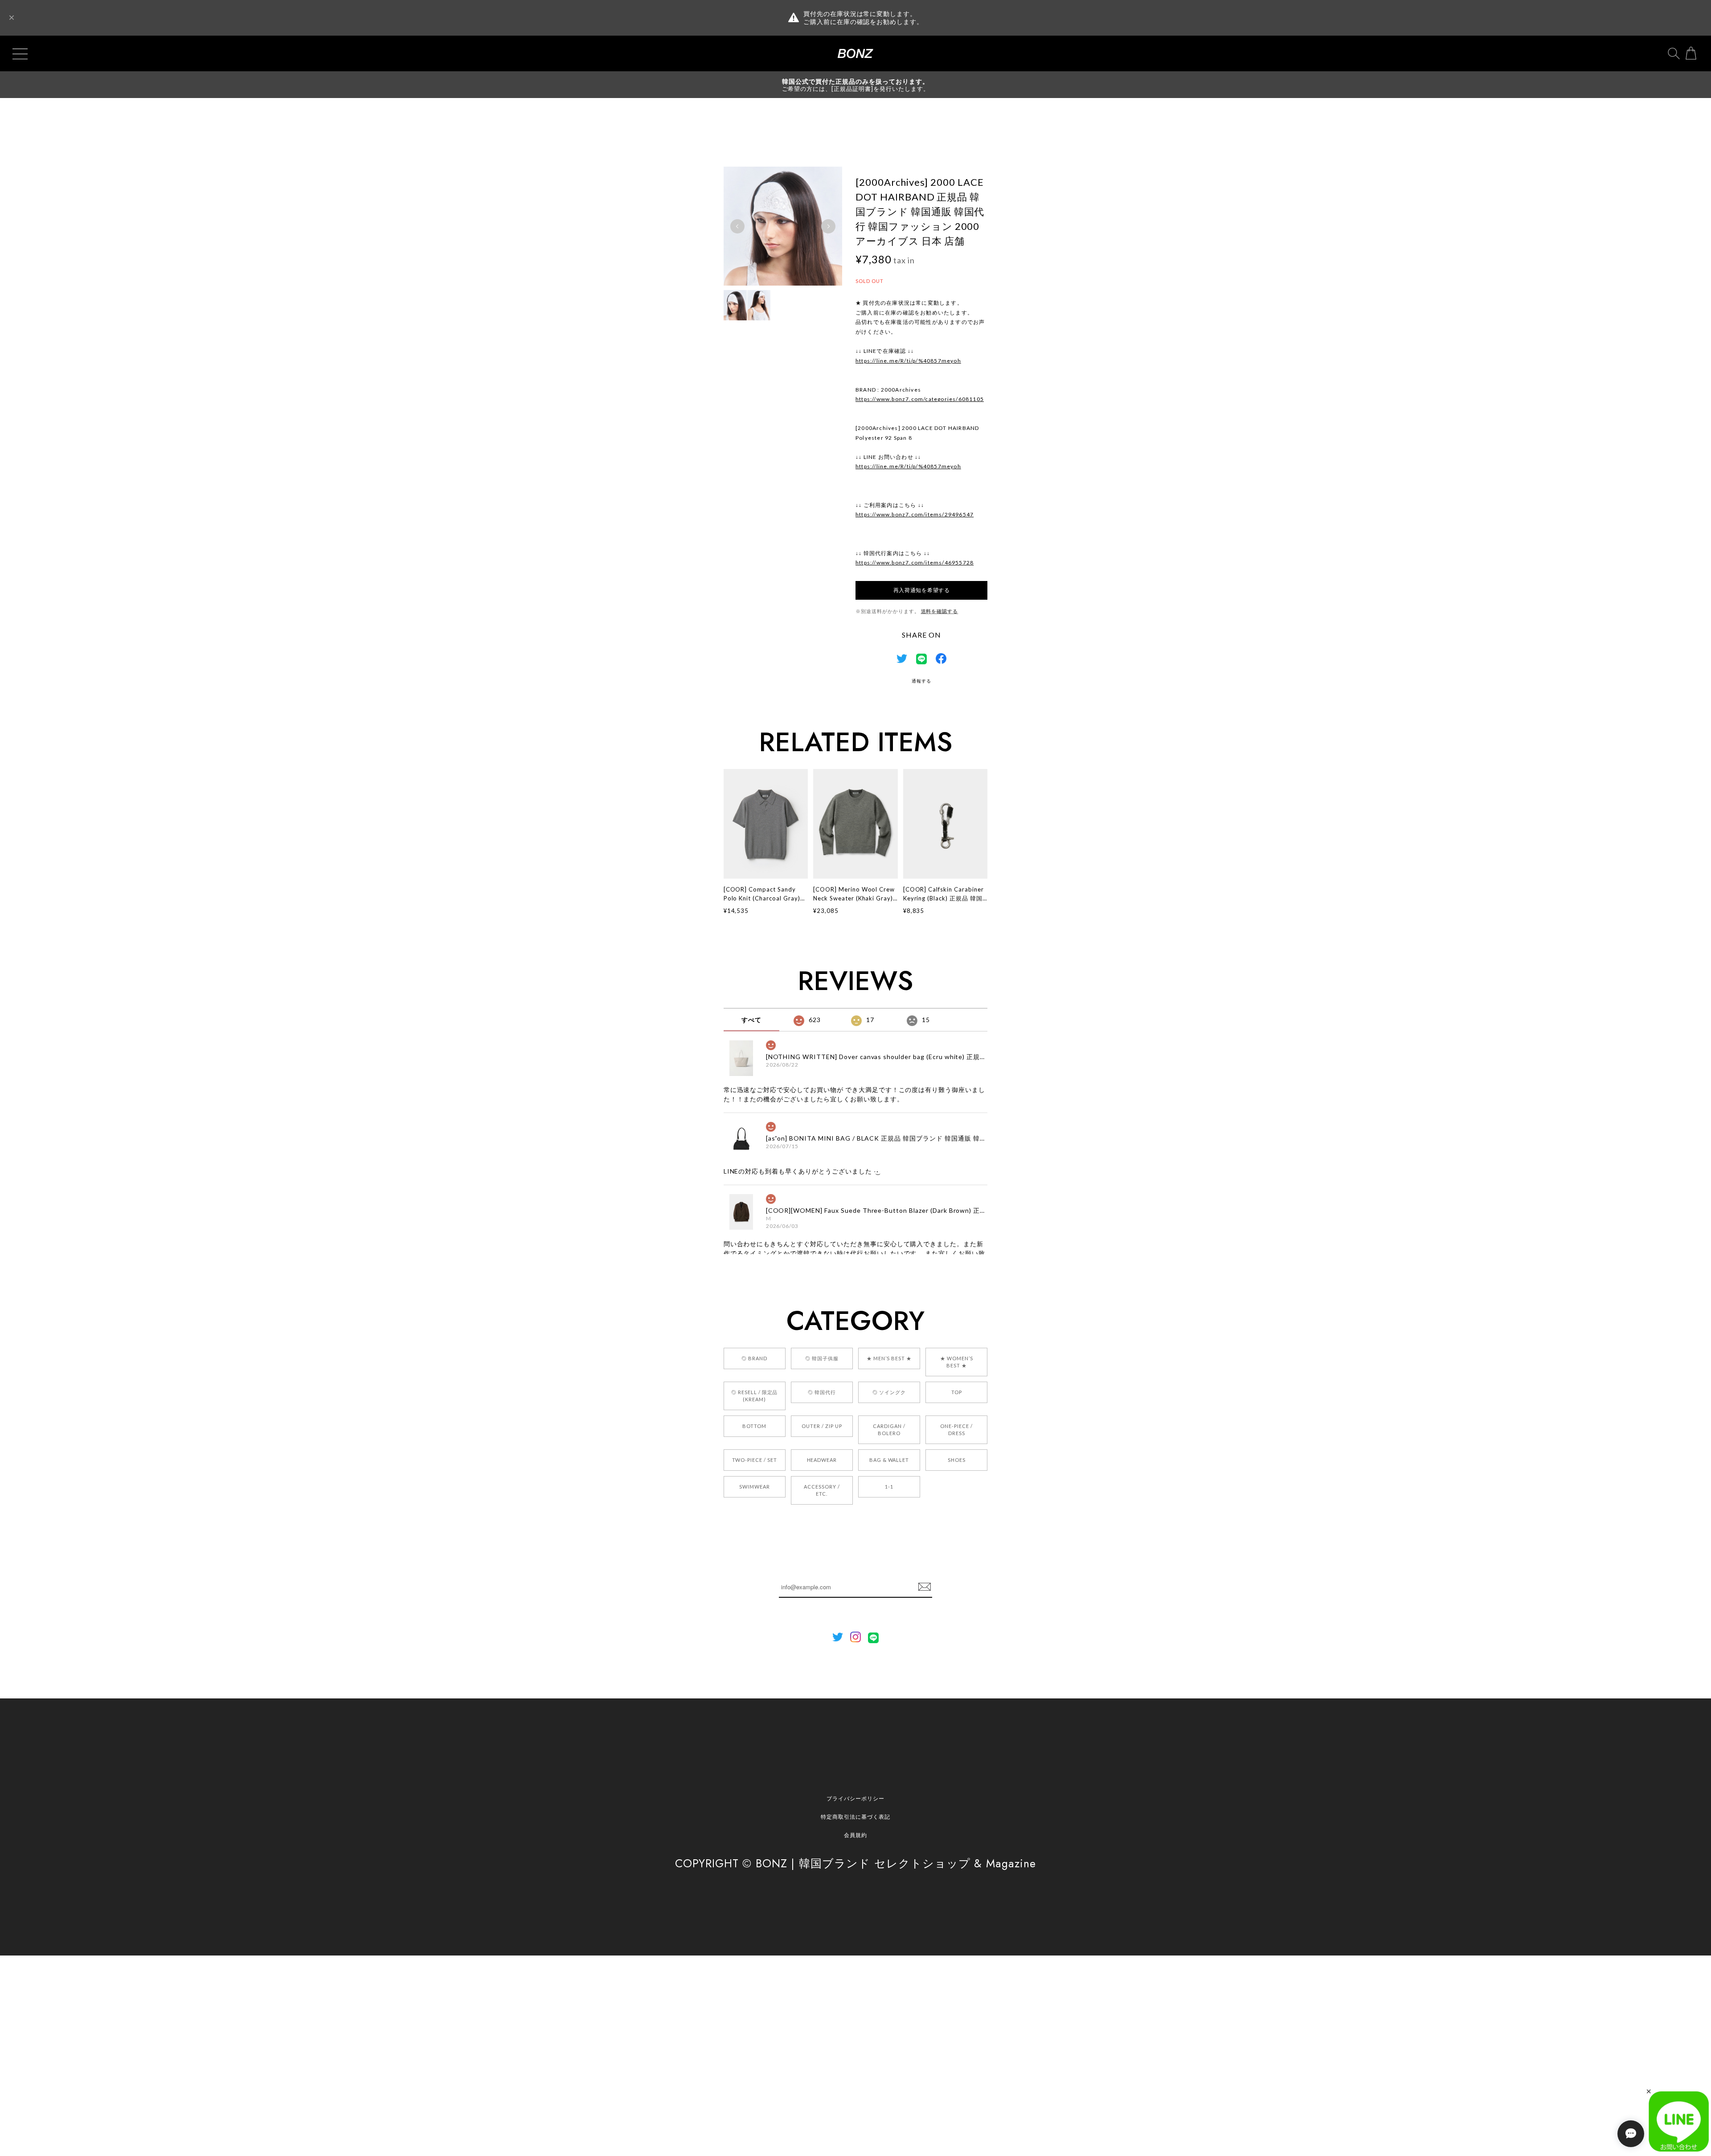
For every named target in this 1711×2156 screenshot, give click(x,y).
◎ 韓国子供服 (822, 1358)
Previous (737, 226)
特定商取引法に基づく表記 (855, 1817)
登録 (925, 1587)
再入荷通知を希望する (922, 590)
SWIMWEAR (755, 1487)
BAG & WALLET (889, 1460)
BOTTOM (754, 1426)
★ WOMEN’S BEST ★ (957, 1362)
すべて (751, 1020)
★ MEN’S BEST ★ (889, 1358)
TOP (957, 1392)
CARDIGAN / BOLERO (889, 1430)
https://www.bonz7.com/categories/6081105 (920, 399)
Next (828, 226)
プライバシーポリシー (855, 1798)
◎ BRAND (754, 1358)
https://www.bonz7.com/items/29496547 (915, 514)
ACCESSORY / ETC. (822, 1490)
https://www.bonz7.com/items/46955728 (915, 563)
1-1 (889, 1487)
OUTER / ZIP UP (822, 1426)
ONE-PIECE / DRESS (956, 1430)
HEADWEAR (822, 1460)
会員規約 (855, 1835)
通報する (921, 681)
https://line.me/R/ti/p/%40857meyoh (908, 361)
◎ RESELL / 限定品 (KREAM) (754, 1396)
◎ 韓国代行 (822, 1392)
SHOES (957, 1460)
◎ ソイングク (889, 1392)
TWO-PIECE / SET (755, 1460)
